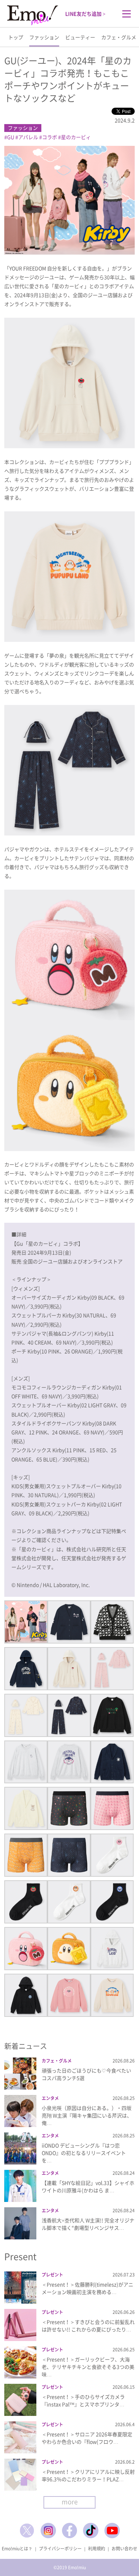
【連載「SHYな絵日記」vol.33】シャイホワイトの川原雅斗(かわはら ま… (88, 2186)
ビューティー (80, 37)
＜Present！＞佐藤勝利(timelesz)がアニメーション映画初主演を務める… (87, 2288)
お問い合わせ (124, 2549)
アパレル (28, 137)
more (70, 2502)
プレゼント (52, 2275)
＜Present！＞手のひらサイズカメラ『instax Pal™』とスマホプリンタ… (83, 2400)
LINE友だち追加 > (85, 14)
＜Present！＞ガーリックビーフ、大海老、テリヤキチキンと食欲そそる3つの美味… (88, 2367)
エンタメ (50, 2098)
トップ (16, 37)
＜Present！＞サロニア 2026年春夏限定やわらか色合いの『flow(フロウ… (87, 2438)
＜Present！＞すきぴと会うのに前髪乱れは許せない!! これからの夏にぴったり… (88, 2325)
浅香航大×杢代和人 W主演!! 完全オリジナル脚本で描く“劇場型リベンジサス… (88, 2224)
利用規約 (97, 2549)
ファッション (44, 37)
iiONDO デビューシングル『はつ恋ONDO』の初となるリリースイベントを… (84, 2153)
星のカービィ (76, 137)
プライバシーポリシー (60, 2549)
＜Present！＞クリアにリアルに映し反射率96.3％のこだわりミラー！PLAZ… (88, 2475)
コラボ (50, 137)
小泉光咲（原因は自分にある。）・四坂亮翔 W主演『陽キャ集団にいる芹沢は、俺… (87, 2115)
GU (11, 137)
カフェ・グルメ (119, 37)
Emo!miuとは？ (17, 2549)
